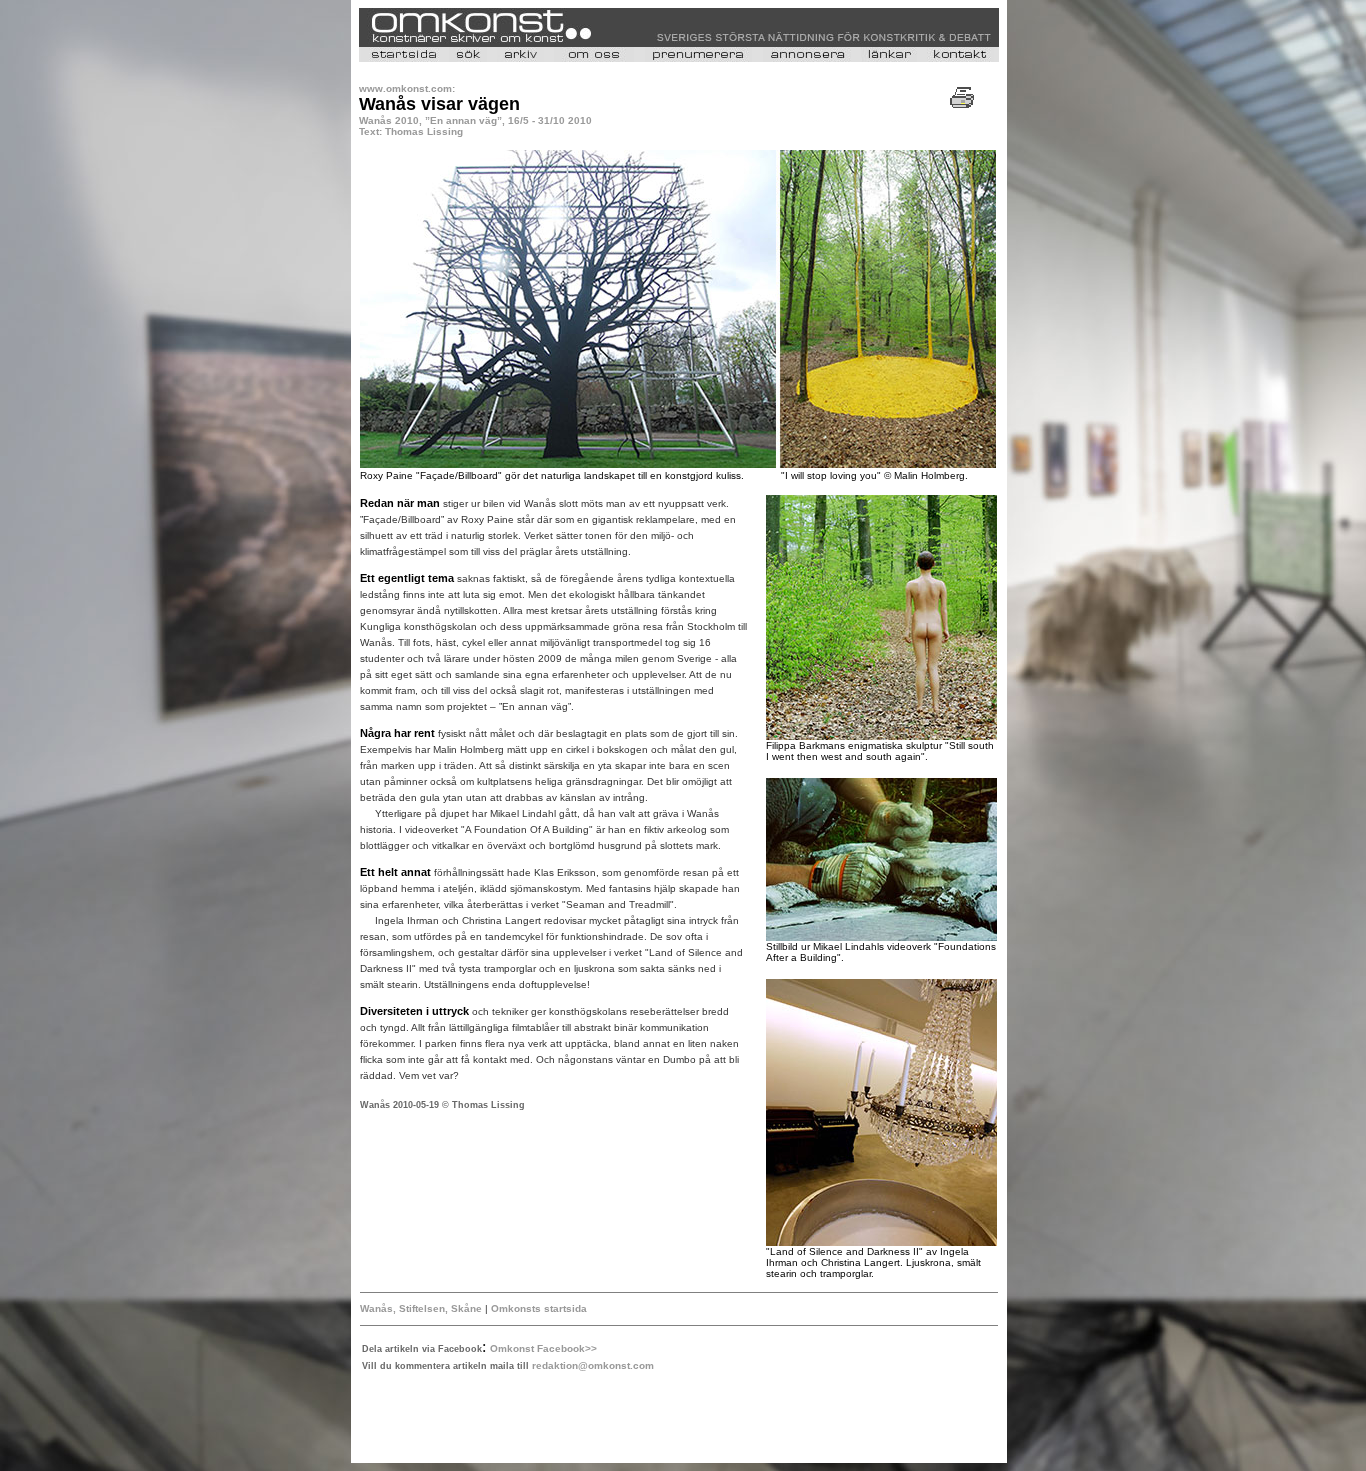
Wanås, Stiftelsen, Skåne (421, 1308)
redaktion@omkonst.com (593, 1365)
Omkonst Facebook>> (543, 1348)
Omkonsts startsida (539, 1308)
